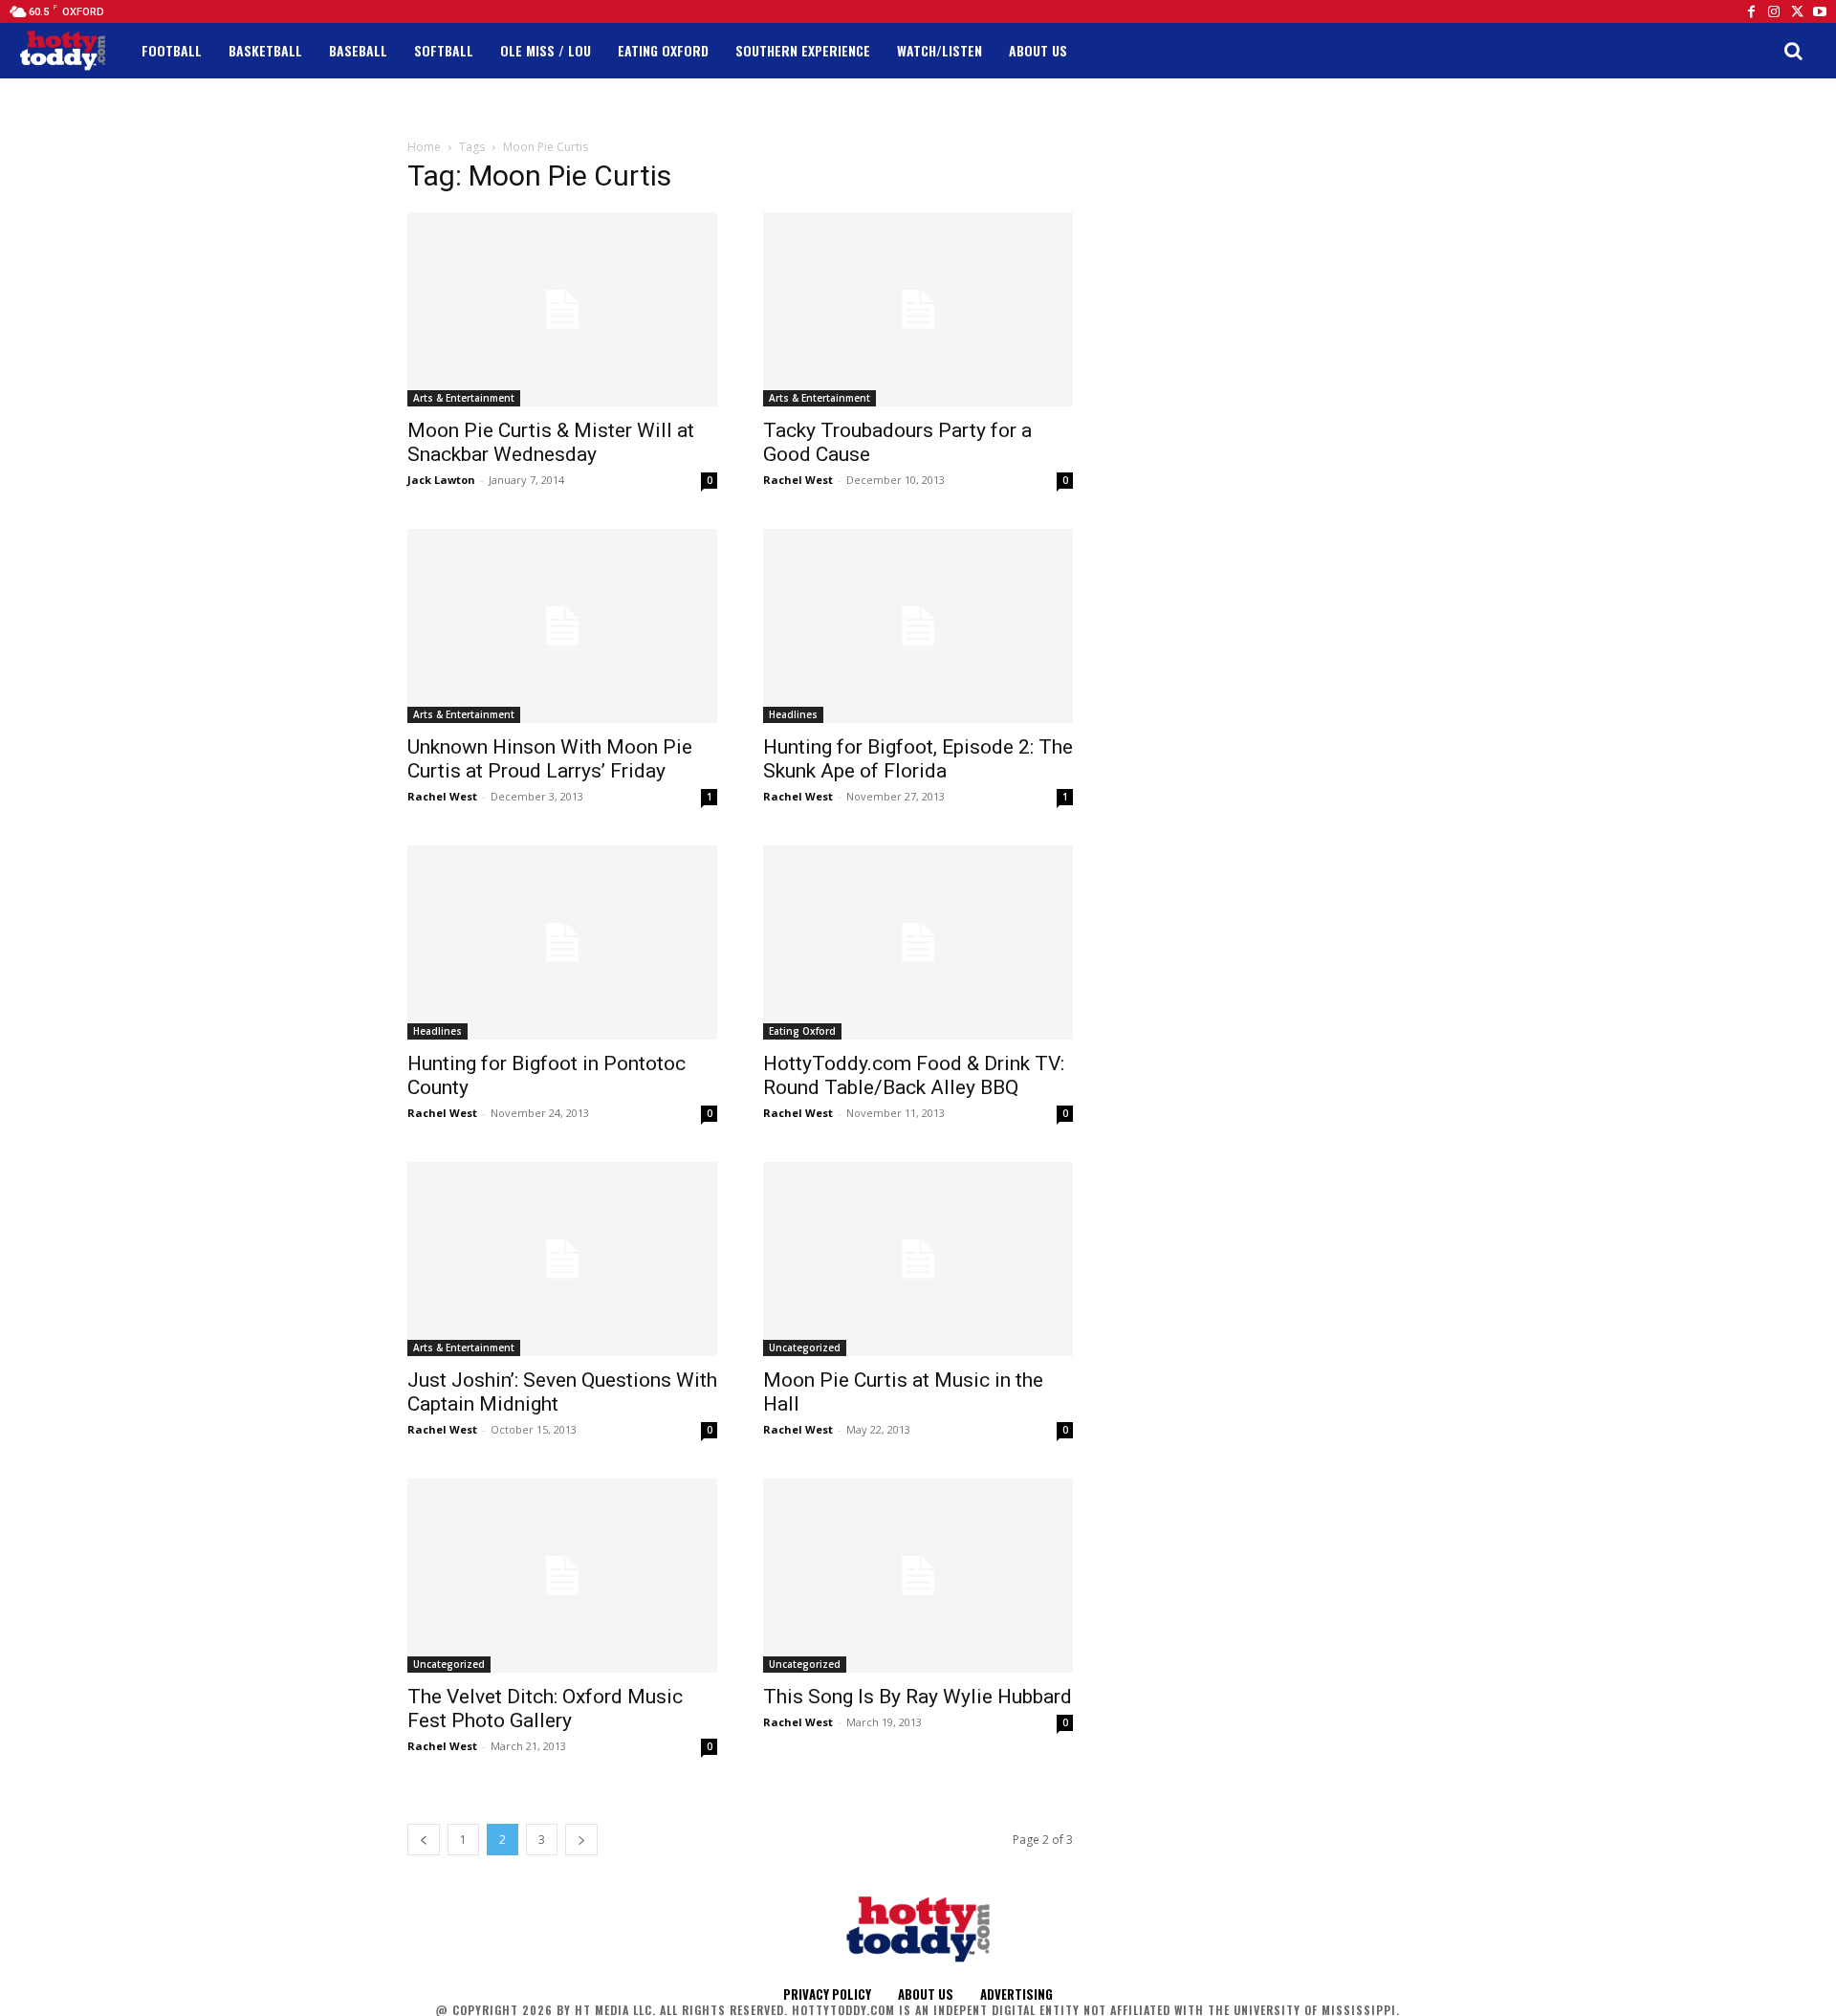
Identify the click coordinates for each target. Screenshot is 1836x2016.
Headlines (793, 714)
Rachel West (798, 480)
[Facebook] (1751, 11)
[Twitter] (1797, 11)
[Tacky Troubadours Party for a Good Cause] (918, 309)
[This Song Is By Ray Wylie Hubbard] (918, 1576)
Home (424, 147)
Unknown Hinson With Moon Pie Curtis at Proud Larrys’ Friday (550, 759)
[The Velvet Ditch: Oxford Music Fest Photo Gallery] (562, 1576)
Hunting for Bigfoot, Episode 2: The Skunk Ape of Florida (918, 759)
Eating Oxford (802, 1031)
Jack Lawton (441, 480)
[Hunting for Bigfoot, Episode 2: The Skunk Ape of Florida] (918, 626)
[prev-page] (424, 1840)
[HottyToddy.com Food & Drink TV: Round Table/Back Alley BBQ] (918, 942)
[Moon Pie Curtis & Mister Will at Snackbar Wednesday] (562, 309)
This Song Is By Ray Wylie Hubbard (918, 1697)
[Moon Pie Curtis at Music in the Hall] (918, 1259)
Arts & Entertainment (464, 398)
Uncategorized (805, 1348)
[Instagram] (1774, 11)
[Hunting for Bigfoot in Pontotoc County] (562, 942)
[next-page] (581, 1840)
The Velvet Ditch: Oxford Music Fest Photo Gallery (545, 1709)
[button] (1793, 51)
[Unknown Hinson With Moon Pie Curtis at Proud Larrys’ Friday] (562, 626)
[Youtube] (1820, 11)
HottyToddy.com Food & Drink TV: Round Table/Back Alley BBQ (914, 1075)
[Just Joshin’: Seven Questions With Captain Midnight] (562, 1259)
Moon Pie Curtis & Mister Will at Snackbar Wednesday (551, 442)
